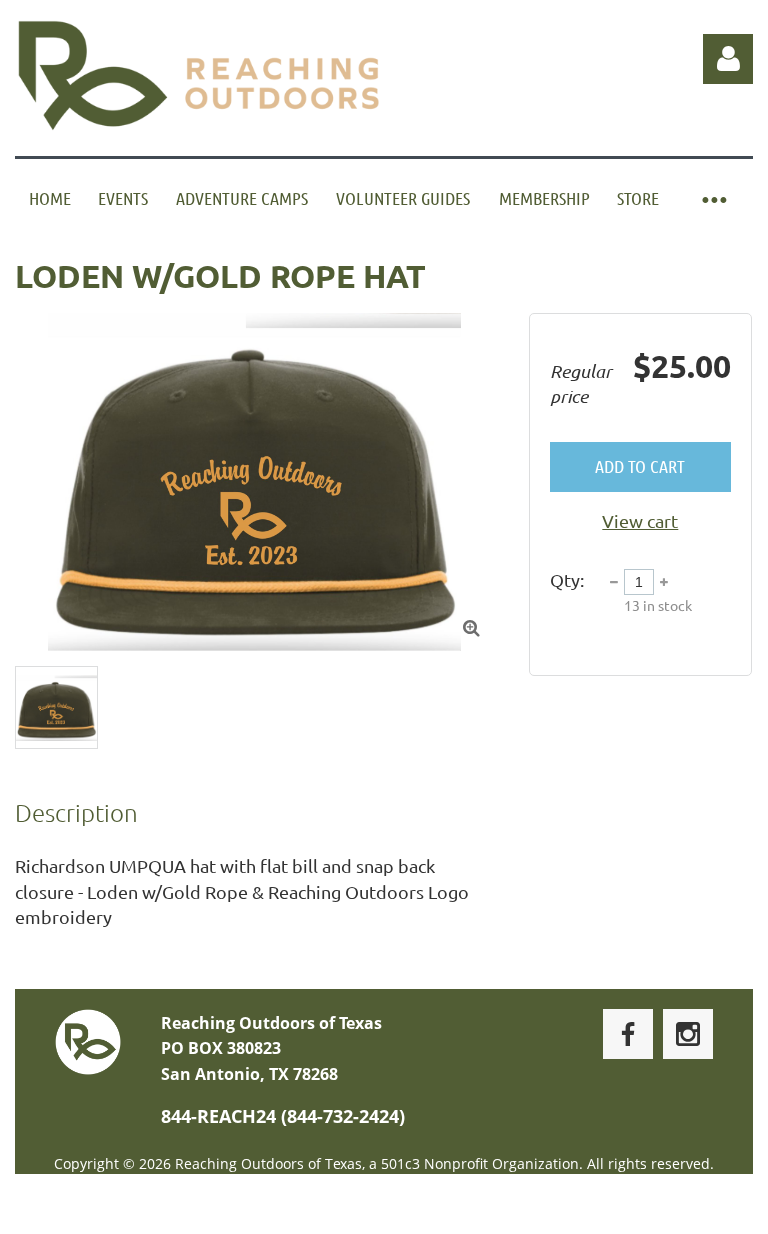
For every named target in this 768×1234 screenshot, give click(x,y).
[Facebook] (628, 1034)
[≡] (713, 198)
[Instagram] (688, 1034)
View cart (640, 520)
